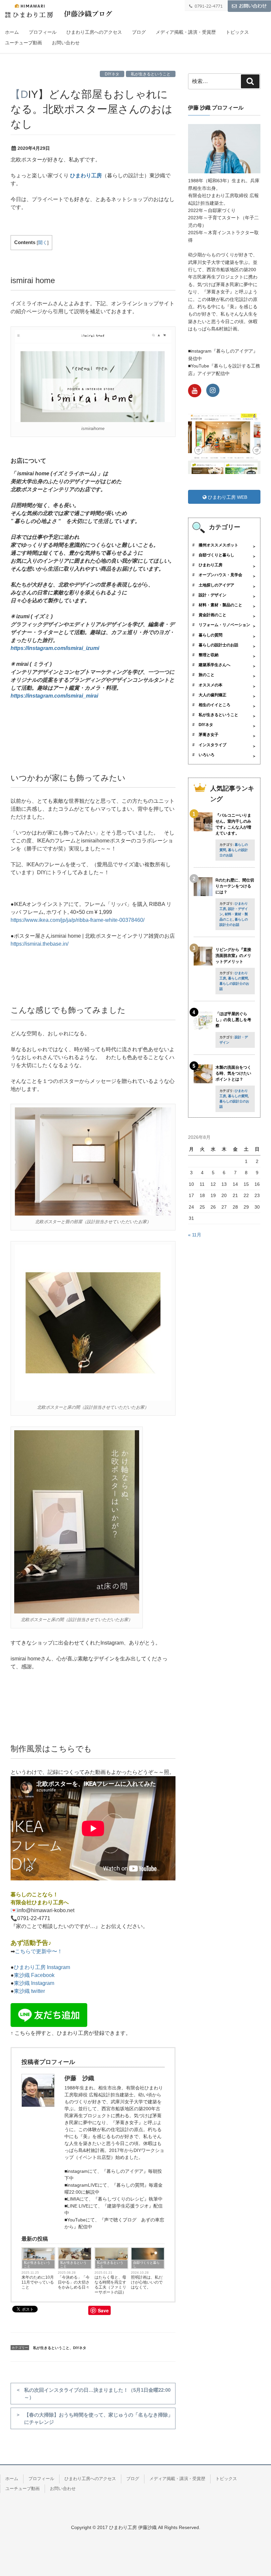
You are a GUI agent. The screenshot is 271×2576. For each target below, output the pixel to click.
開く (43, 243)
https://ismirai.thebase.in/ (39, 944)
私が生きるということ (151, 74)
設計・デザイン (213, 595)
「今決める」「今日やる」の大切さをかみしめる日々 (74, 2282)
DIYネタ (112, 74)
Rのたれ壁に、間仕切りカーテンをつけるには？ (235, 886)
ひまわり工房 (86, 175)
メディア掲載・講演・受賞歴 (186, 32)
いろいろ (207, 755)
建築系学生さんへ (214, 665)
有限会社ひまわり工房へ (40, 1902)
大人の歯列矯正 (213, 695)
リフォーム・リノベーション (224, 625)
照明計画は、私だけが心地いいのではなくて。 (147, 2282)
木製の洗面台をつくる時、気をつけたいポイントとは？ (233, 1073)
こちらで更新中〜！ (39, 1951)
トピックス (237, 32)
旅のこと (207, 675)
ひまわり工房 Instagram (42, 1967)
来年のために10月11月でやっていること (38, 2282)
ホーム (12, 32)
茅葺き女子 (209, 735)
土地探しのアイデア (216, 585)
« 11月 (195, 1235)
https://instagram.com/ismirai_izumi (55, 648)
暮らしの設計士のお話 (218, 645)
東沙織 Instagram (34, 1983)
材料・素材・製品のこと (220, 605)
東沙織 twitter (29, 1991)
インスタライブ (213, 745)
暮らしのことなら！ (34, 1894)
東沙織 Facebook (34, 1975)
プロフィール (43, 32)
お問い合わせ (66, 43)
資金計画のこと (213, 615)
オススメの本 (211, 685)
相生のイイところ (214, 705)
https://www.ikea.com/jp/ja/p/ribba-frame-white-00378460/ (77, 920)
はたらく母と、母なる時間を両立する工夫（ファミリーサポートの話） (110, 2285)
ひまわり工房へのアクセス (94, 32)
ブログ (139, 32)
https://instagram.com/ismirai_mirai (54, 696)
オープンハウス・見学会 (220, 575)
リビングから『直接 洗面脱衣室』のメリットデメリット (233, 956)
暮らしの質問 (211, 635)
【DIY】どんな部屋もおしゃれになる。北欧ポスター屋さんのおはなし (91, 109)
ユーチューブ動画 (23, 43)
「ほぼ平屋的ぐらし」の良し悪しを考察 (233, 1020)
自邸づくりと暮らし (146, 2264)
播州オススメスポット (218, 545)
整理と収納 (209, 655)
